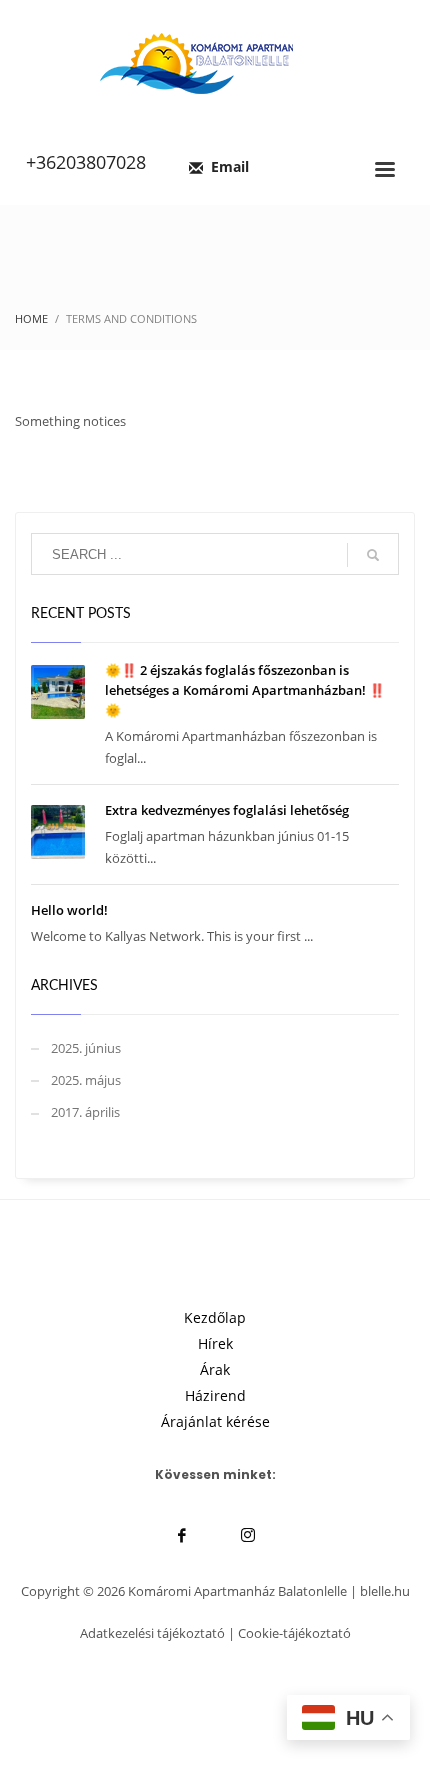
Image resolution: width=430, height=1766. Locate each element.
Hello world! (69, 910)
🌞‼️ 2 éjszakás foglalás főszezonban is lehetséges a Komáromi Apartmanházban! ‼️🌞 (245, 690)
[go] (373, 555)
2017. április (85, 1112)
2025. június (86, 1048)
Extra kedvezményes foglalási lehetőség (227, 810)
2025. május (86, 1080)
